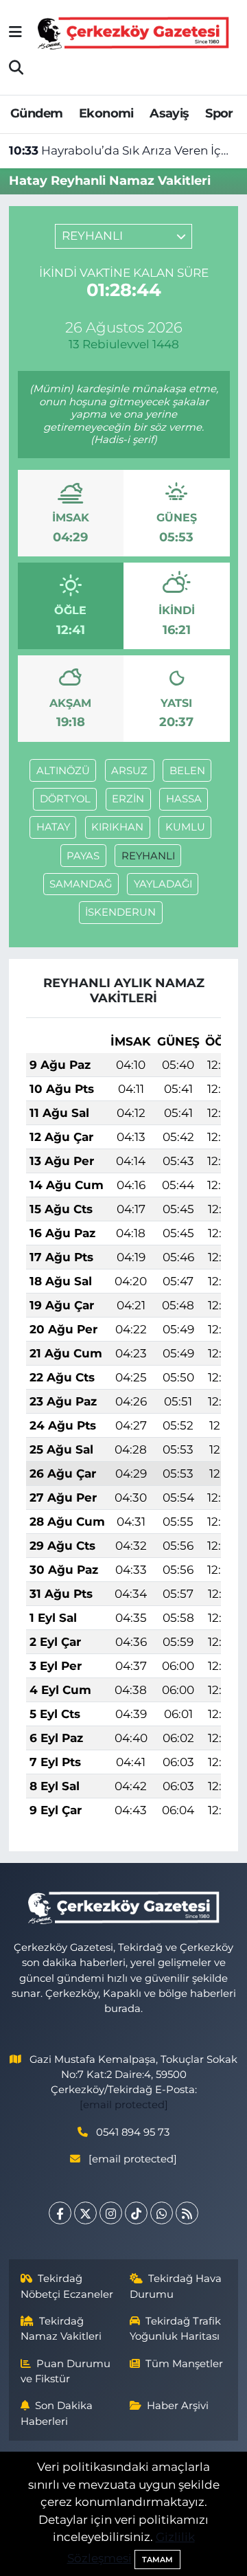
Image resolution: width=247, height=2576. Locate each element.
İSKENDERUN (120, 912)
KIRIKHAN (117, 827)
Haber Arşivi (178, 2406)
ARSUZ (129, 771)
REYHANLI (148, 856)
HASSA (184, 799)
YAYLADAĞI (163, 884)
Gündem (36, 113)
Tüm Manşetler (184, 2364)
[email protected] (124, 2105)
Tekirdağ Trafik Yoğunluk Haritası (176, 2329)
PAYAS (83, 856)
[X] (85, 2213)
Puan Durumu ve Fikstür (66, 2371)
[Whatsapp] (162, 2213)
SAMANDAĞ (81, 884)
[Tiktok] (136, 2213)
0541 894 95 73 (133, 2132)
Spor (219, 113)
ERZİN (128, 799)
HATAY (53, 827)
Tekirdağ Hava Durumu (176, 2286)
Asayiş (169, 113)
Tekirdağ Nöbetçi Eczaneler (67, 2286)
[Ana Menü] (15, 32)
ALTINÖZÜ (63, 771)
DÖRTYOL (65, 799)
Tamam (157, 2560)
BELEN (187, 771)
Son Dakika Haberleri (57, 2413)
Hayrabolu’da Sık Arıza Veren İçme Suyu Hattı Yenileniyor (124, 150)
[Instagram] (111, 2213)
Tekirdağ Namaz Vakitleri (61, 2329)
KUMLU (185, 827)
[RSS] (187, 2213)
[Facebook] (60, 2213)
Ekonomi (106, 113)
